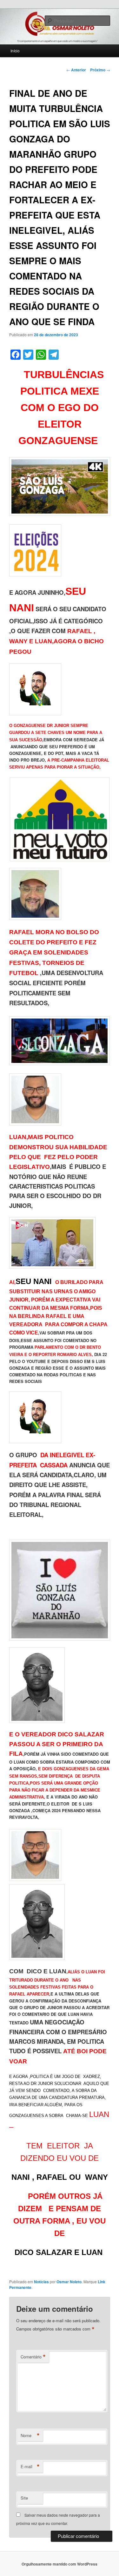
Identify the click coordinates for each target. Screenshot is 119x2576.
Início (15, 51)
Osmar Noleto (69, 2282)
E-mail (30, 2467)
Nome (30, 2435)
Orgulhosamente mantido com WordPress (60, 2564)
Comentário (33, 2357)
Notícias (41, 2282)
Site (24, 2498)
